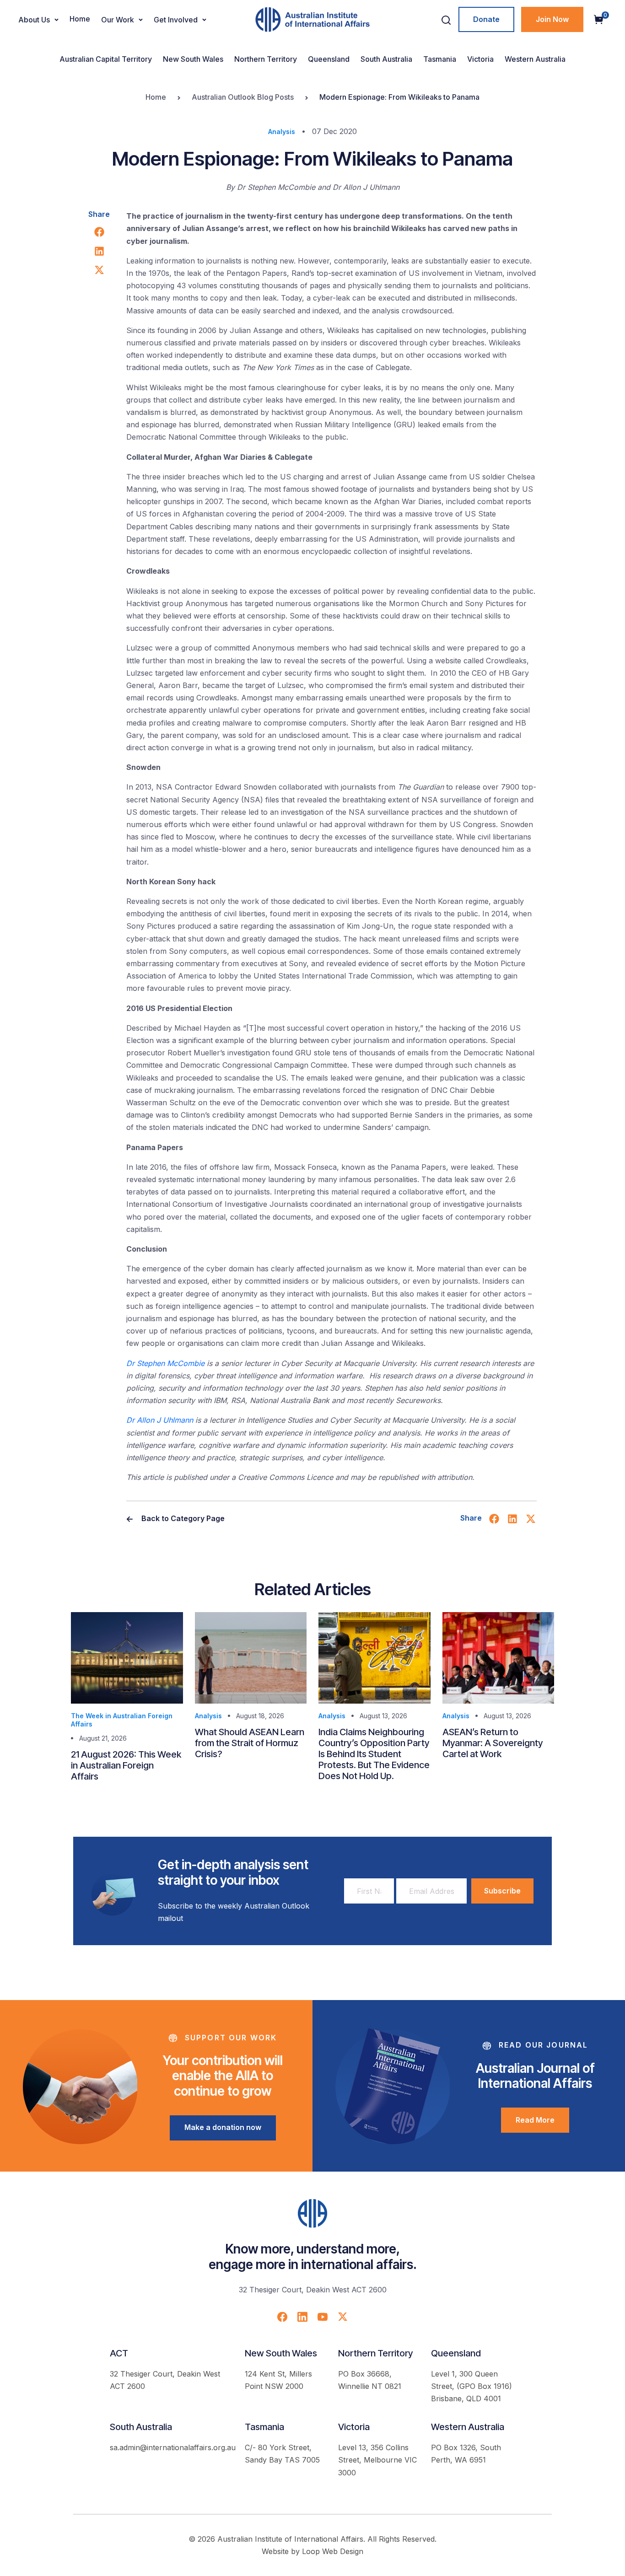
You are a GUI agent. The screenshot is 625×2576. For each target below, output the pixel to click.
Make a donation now (223, 2127)
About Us (34, 20)
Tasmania (440, 59)
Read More (535, 2120)
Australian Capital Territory (106, 59)
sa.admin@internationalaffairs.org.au (173, 2447)
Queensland (329, 59)
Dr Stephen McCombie (165, 1363)
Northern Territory (266, 59)
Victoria (480, 59)
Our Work (118, 20)
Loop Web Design (333, 2551)
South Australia (386, 59)
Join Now (552, 19)
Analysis (282, 132)
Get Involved (176, 20)
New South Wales (193, 59)
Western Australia (535, 59)
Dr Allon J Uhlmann (160, 1420)
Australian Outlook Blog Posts (243, 97)
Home (80, 19)
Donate (486, 19)
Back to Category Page (182, 1518)
